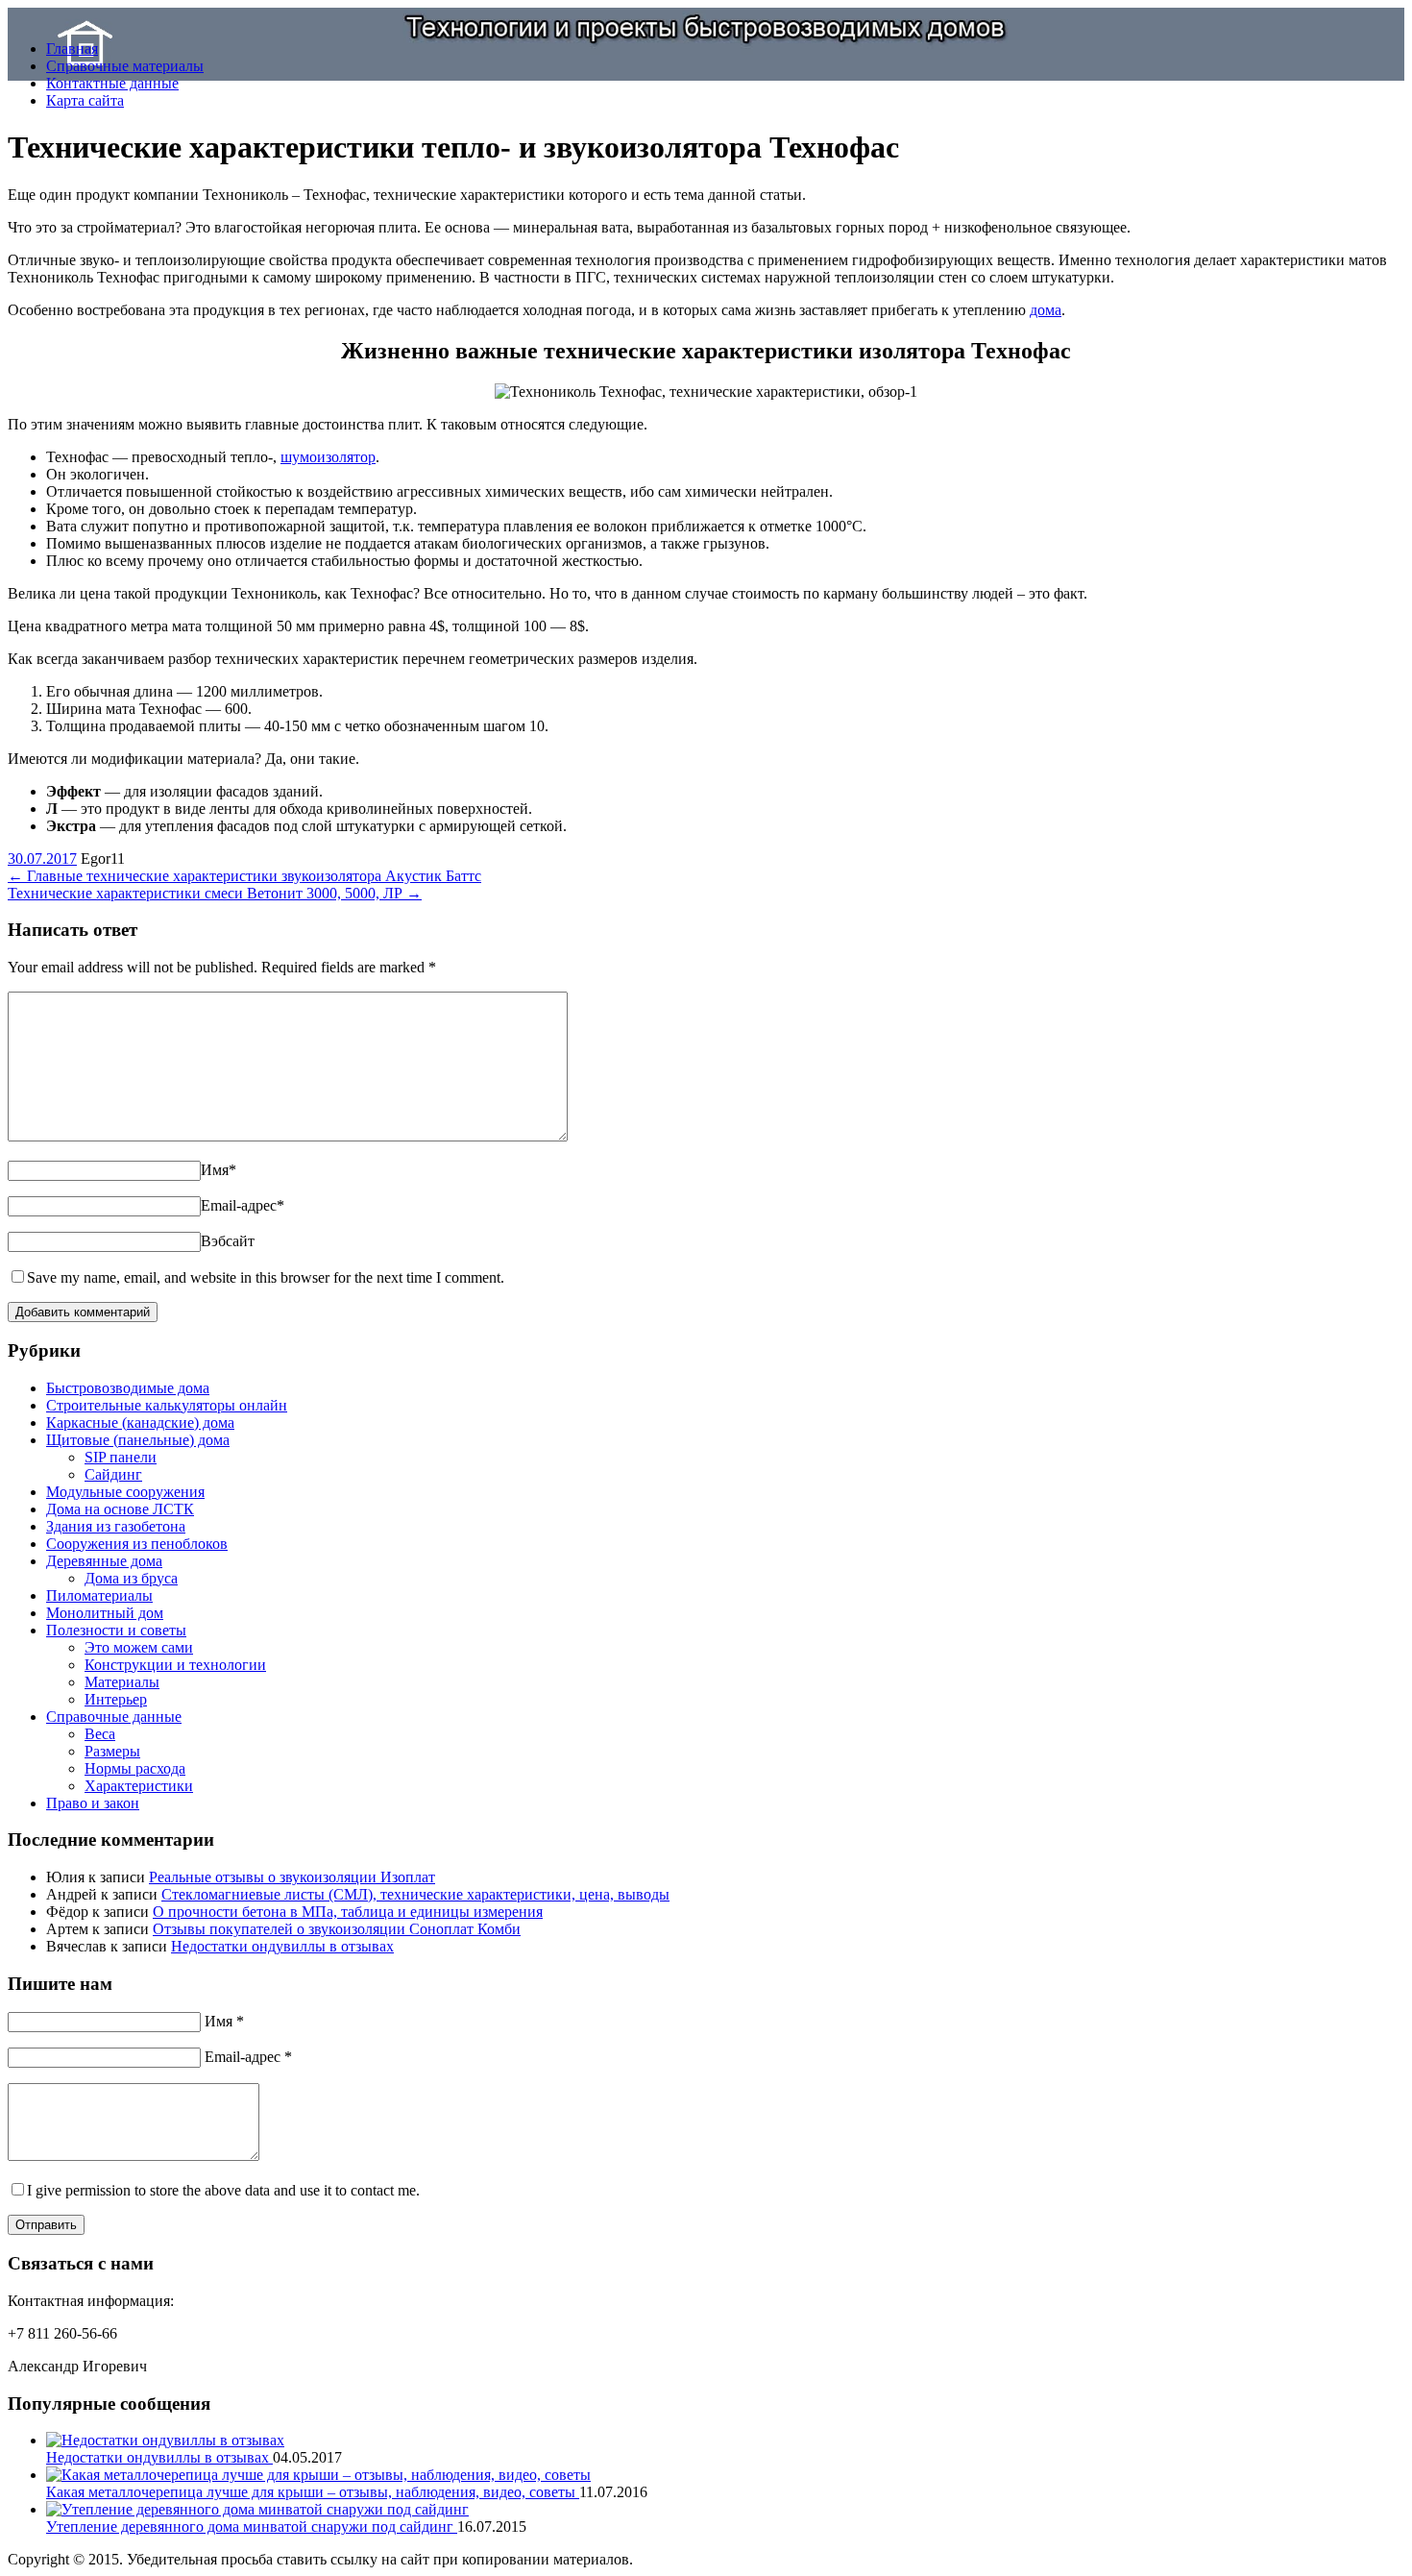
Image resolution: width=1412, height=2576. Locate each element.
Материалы (122, 1682)
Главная (72, 49)
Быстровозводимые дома (128, 1388)
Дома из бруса (131, 1578)
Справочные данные (114, 1717)
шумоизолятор (328, 457)
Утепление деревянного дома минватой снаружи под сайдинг (252, 2527)
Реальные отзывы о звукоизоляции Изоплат (292, 1877)
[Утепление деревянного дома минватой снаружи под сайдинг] (257, 2509)
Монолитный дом (105, 1613)
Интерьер (116, 1699)
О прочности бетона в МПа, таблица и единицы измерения (348, 1912)
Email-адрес (243, 1205)
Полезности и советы (116, 1630)
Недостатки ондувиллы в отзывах (282, 1946)
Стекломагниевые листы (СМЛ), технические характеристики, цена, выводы (415, 1894)
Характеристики (139, 1786)
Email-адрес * (248, 2057)
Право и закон (93, 1803)
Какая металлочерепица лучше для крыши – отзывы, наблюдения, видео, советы (313, 2492)
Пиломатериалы (99, 1595)
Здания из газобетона (116, 1526)
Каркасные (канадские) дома (140, 1423)
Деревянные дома (104, 1561)
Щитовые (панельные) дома (138, 1440)
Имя (219, 1170)
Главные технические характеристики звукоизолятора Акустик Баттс (244, 876)
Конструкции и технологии (175, 1665)
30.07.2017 (42, 859)
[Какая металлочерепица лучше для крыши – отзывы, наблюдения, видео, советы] (318, 2475)
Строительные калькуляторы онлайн (167, 1405)
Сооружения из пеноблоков (137, 1544)
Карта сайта (85, 100)
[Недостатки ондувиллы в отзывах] (165, 2440)
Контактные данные (112, 83)
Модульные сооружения (125, 1492)
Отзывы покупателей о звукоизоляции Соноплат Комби (337, 1929)
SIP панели (121, 1457)
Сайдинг (113, 1474)
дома (1046, 310)
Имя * (224, 2021)
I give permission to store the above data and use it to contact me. (223, 2190)
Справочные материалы (125, 66)
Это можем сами (139, 1647)
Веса (100, 1734)
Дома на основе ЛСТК (120, 1509)
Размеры (112, 1751)
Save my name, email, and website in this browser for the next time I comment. (266, 1277)
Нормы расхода (135, 1768)
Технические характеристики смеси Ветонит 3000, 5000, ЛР (215, 893)
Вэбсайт (228, 1241)
